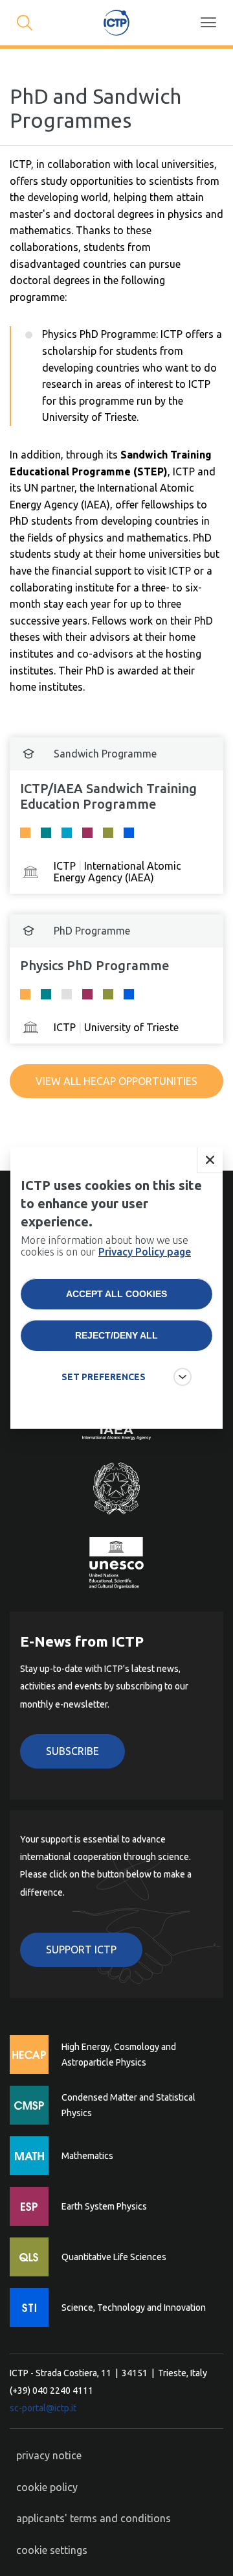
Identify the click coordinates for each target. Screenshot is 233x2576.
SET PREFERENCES (104, 1377)
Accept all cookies (116, 1294)
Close (210, 1160)
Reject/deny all (116, 1335)
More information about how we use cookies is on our (106, 1246)
